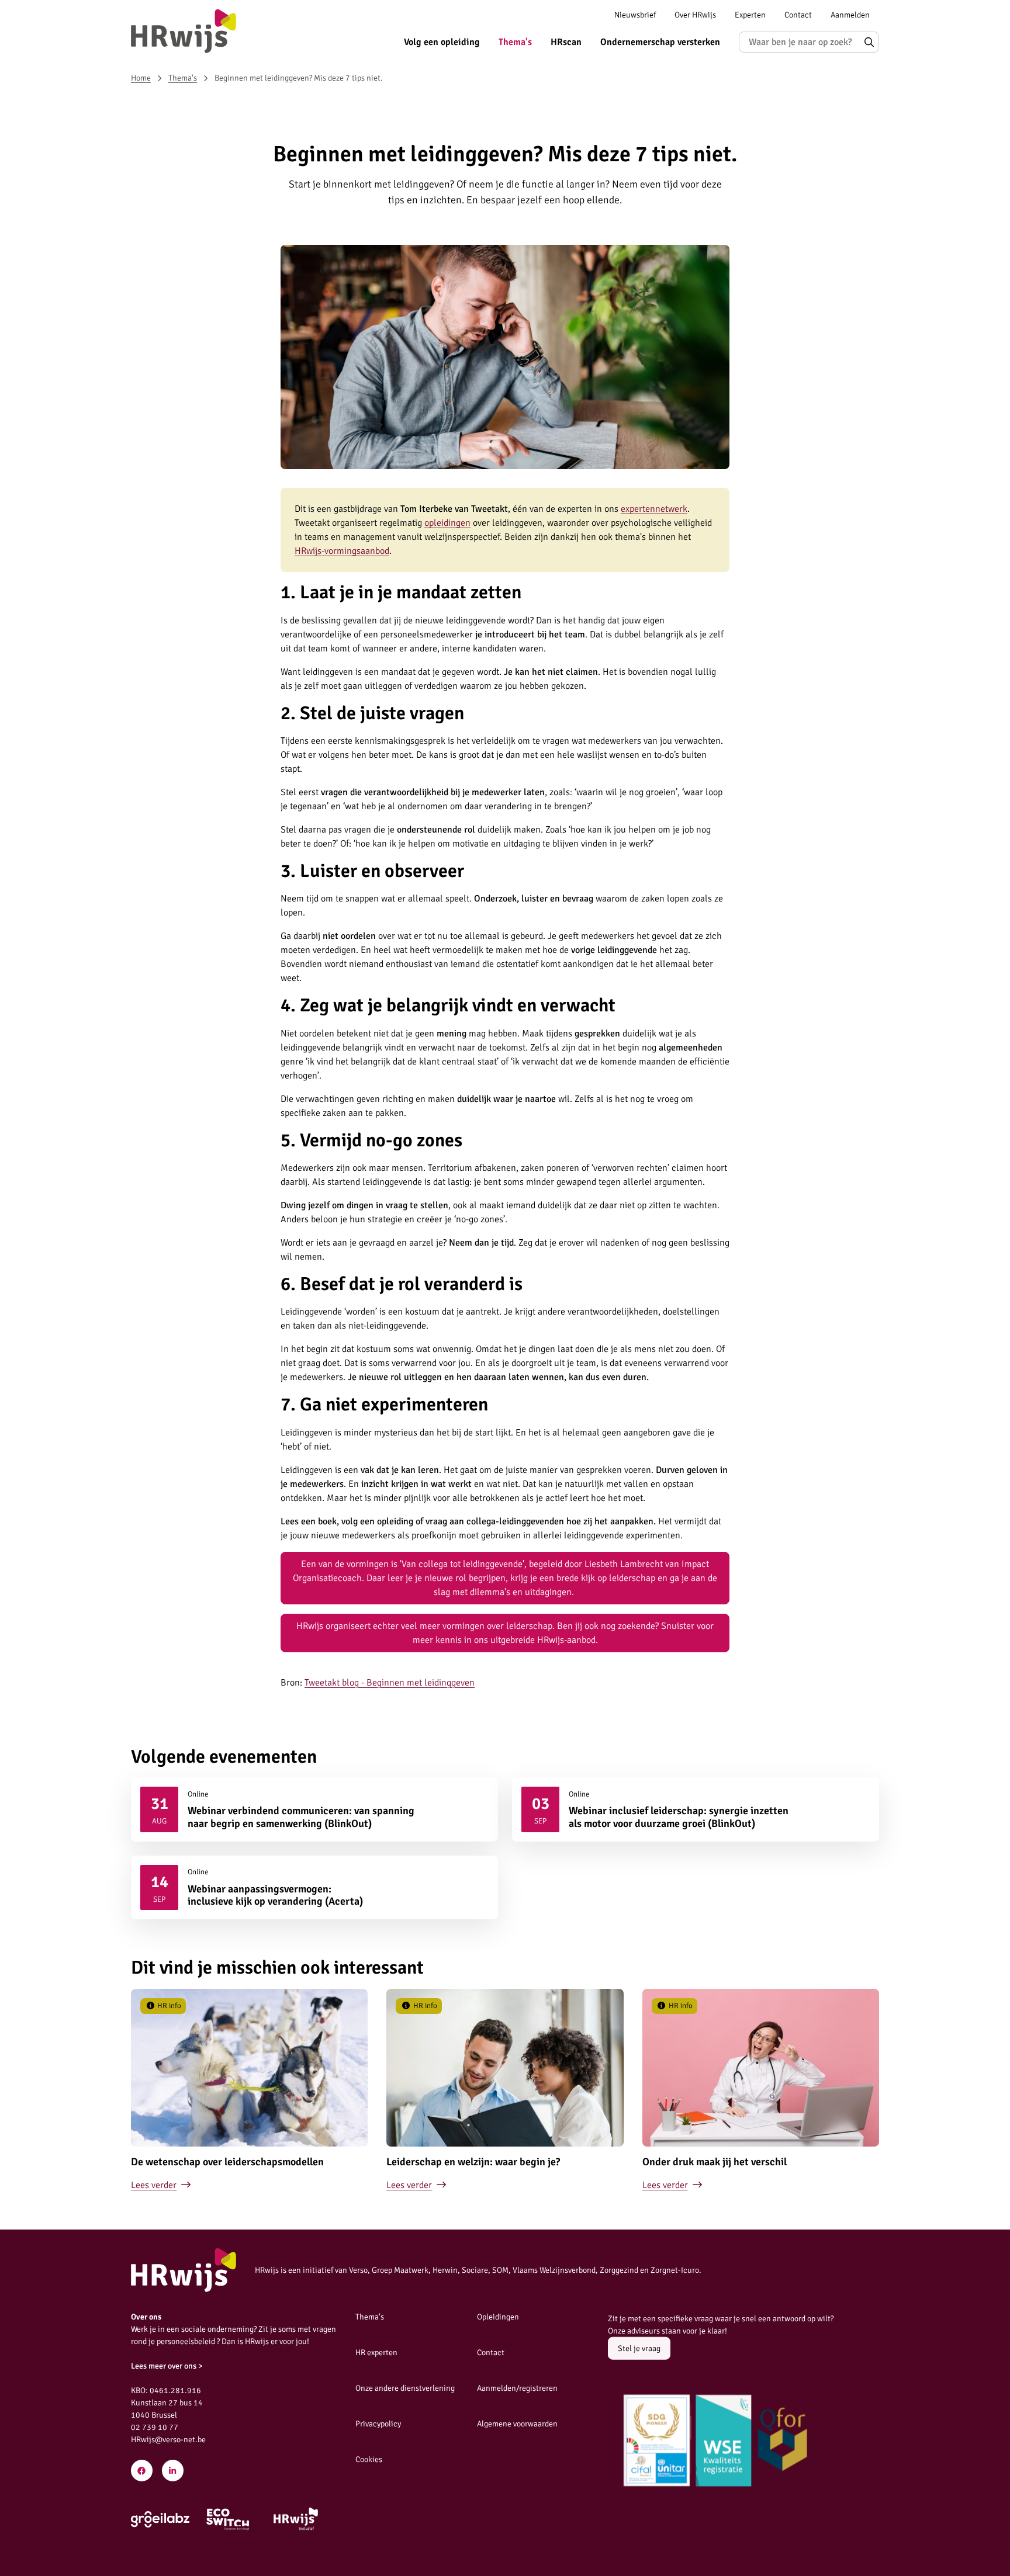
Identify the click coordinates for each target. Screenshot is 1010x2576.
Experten (750, 15)
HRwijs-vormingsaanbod (342, 551)
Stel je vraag (639, 2348)
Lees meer (314, 1809)
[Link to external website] (160, 2519)
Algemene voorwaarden (517, 2424)
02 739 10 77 (155, 2427)
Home (141, 78)
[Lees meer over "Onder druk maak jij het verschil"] (761, 2091)
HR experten (376, 2353)
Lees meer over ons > (167, 2366)
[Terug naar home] (184, 31)
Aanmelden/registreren (517, 2388)
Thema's (515, 42)
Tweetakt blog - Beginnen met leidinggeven (390, 1683)
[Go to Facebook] (142, 2471)
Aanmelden (850, 15)
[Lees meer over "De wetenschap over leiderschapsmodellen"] (249, 2091)
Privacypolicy (378, 2424)
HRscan (566, 42)
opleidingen (447, 523)
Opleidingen (498, 2317)
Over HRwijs (695, 15)
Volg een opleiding (442, 42)
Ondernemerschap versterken (660, 42)
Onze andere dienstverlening (405, 2388)
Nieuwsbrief (635, 15)
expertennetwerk (654, 509)
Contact (798, 15)
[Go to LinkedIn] (173, 2471)
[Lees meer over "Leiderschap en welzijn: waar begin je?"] (505, 2091)
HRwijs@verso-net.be (168, 2440)
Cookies (369, 2459)
